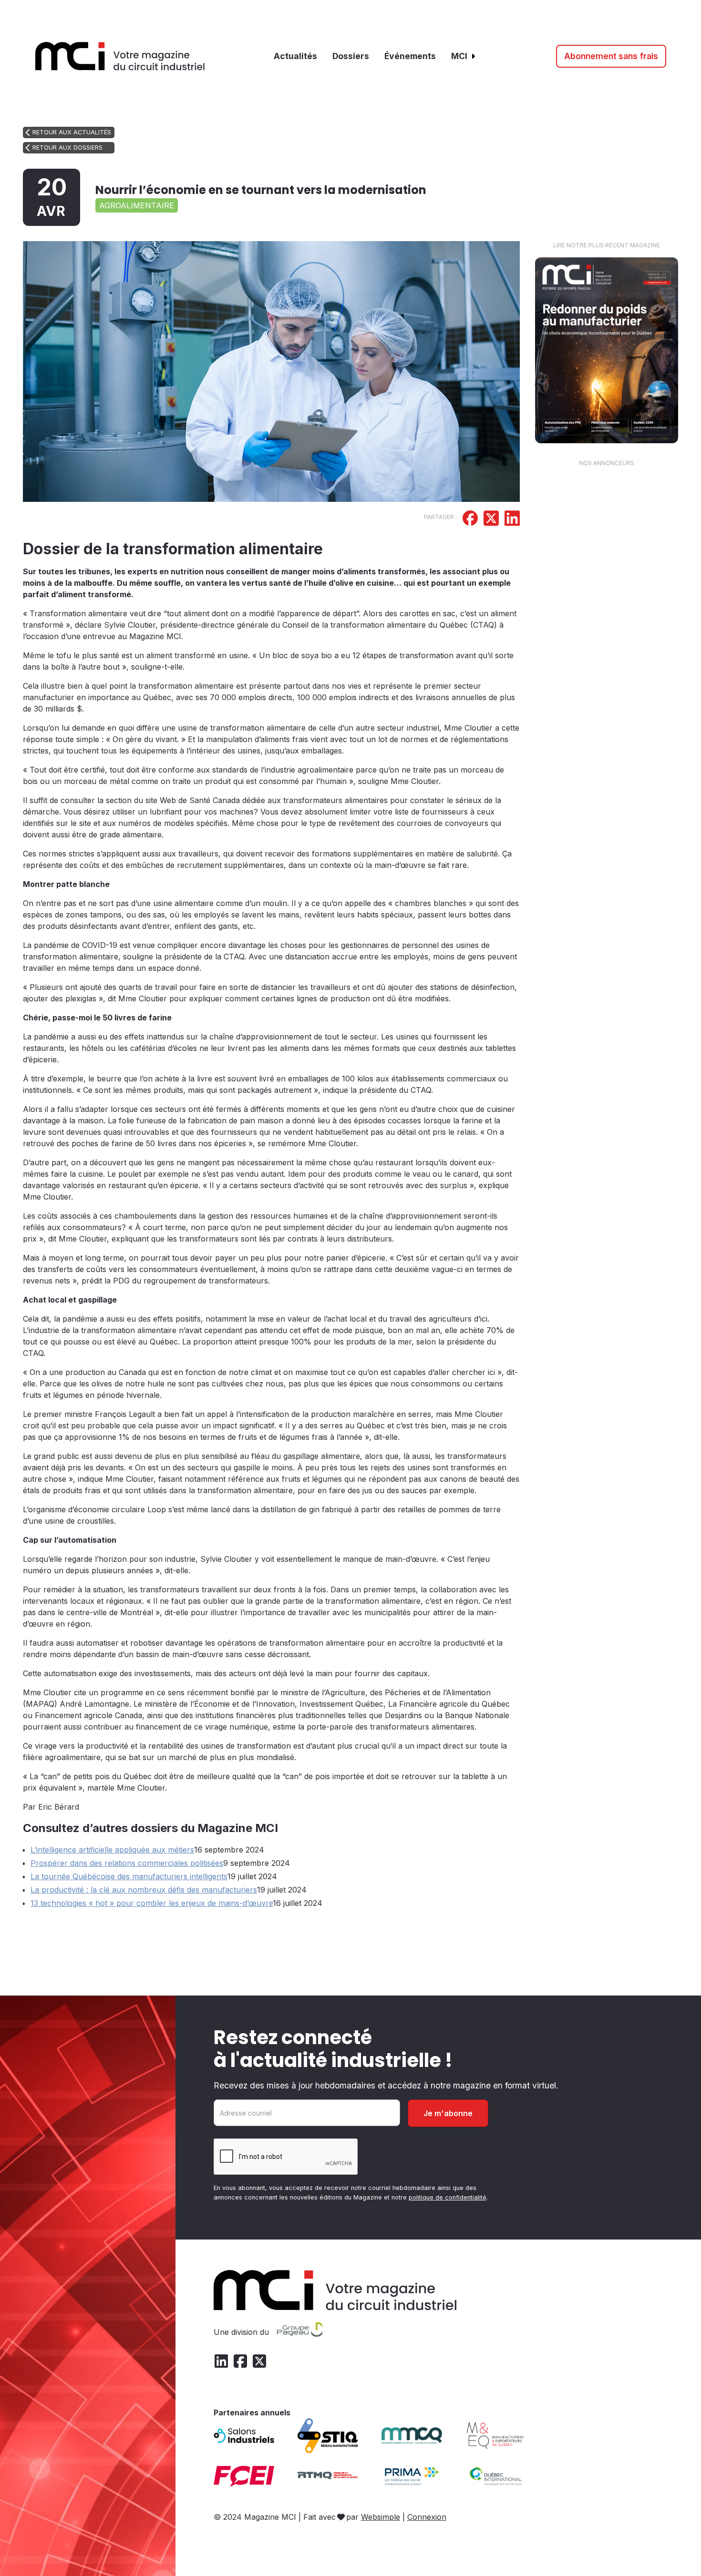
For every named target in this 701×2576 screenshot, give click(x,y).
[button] (464, 56)
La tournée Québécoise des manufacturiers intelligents (129, 1876)
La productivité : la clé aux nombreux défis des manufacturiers (144, 1890)
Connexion (427, 2517)
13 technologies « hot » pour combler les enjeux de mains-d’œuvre (152, 1903)
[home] (120, 56)
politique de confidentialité (448, 2197)
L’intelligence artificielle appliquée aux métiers (112, 1850)
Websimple (381, 2517)
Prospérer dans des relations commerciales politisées (127, 1863)
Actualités (295, 56)
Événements (410, 56)
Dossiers (351, 56)
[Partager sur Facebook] (470, 519)
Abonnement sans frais (611, 56)
